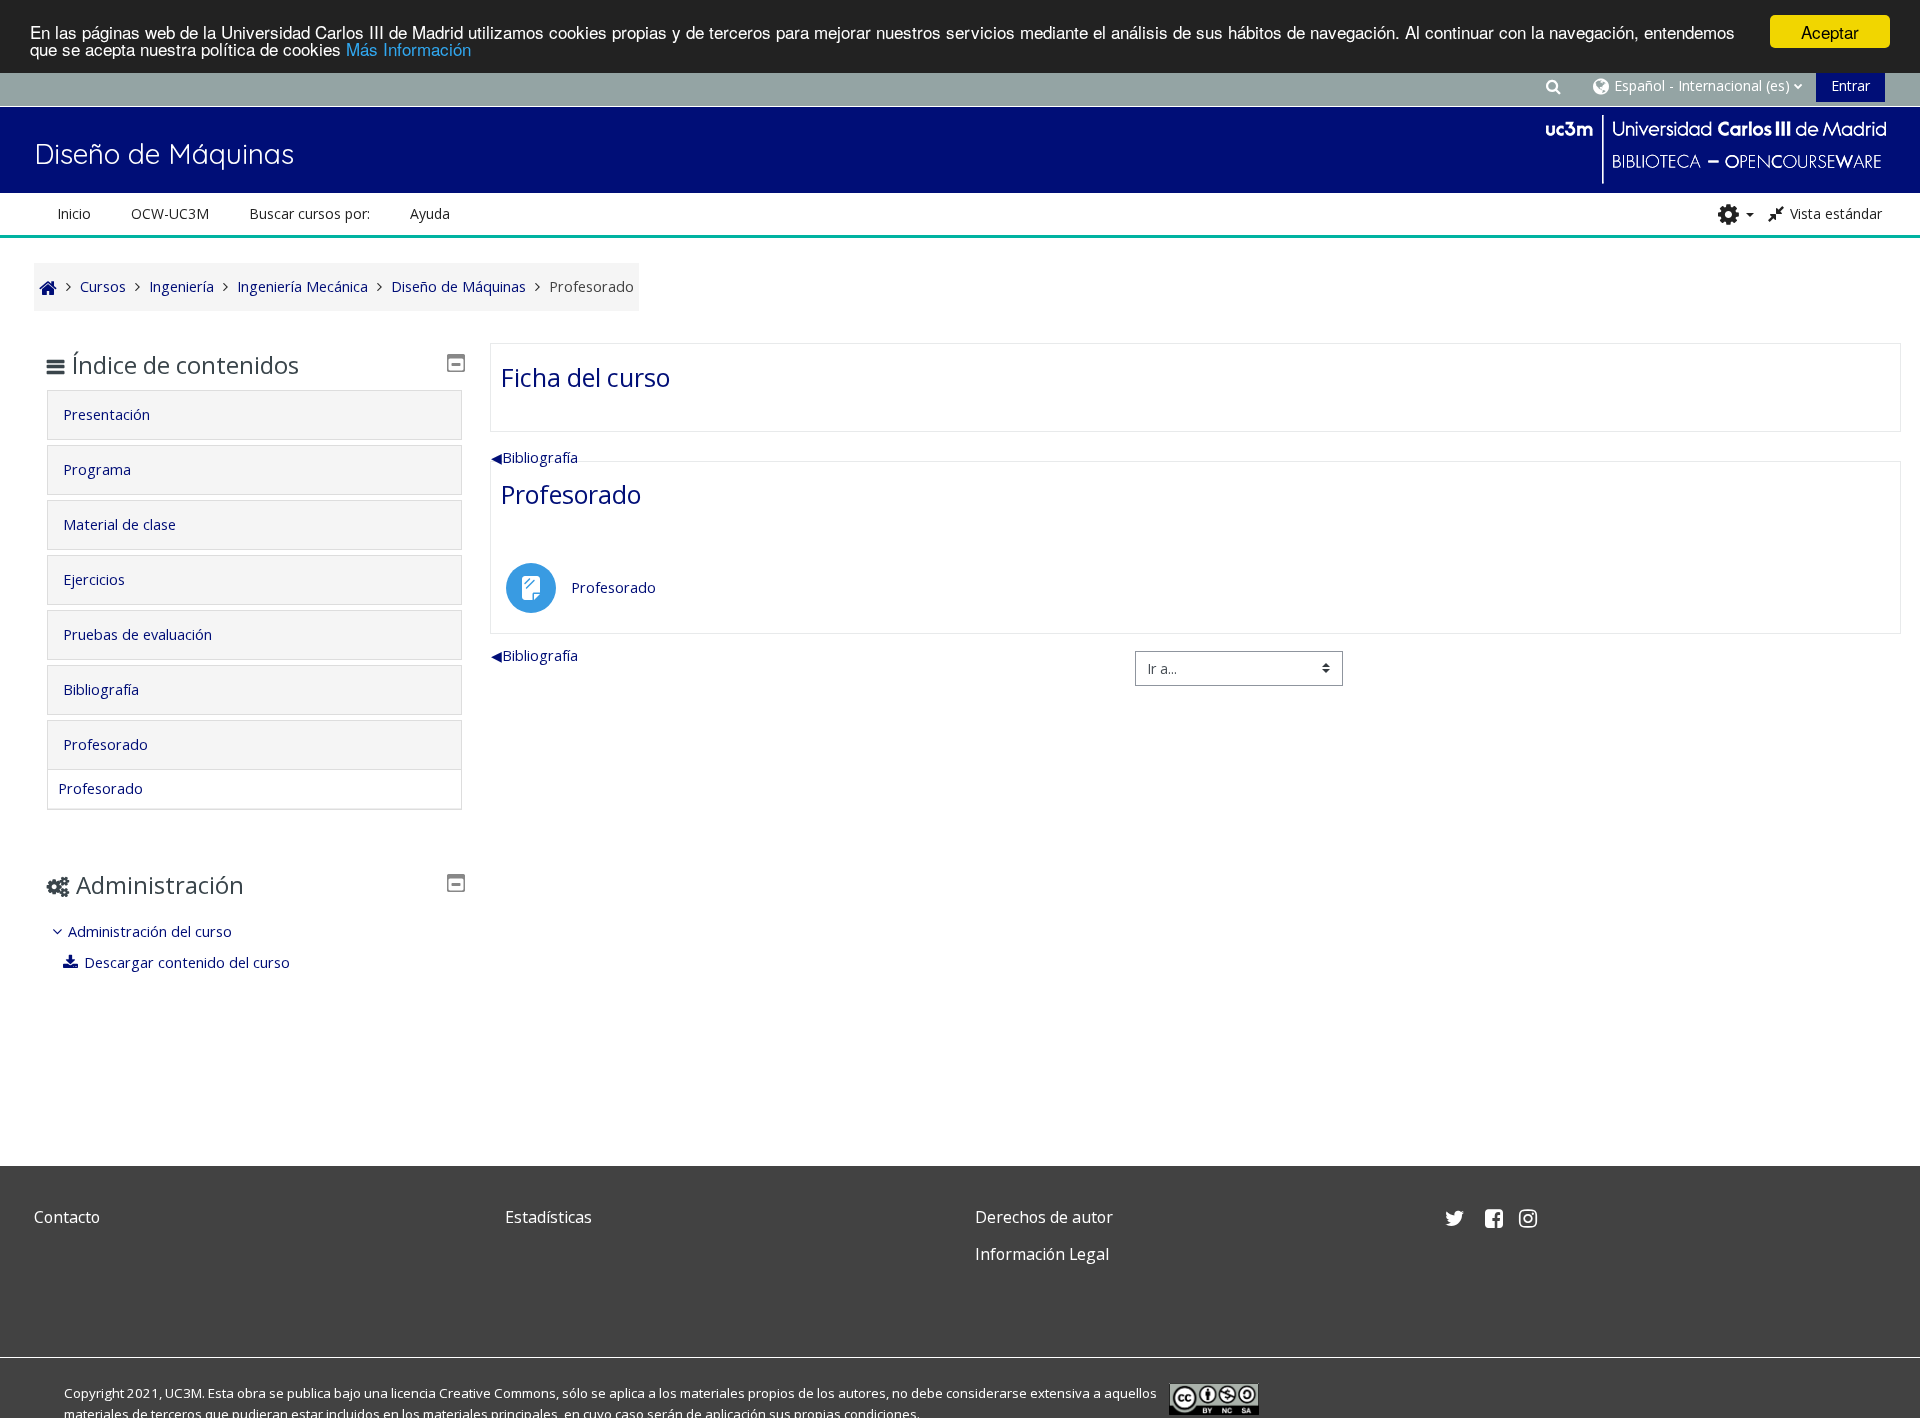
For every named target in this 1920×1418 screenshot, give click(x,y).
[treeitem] (254, 947)
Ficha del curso (585, 377)
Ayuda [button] (430, 213)
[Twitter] (54, 1301)
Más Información (408, 49)
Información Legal (1042, 1254)
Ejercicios (94, 579)
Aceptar (1830, 31)
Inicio (74, 213)
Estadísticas (548, 1217)
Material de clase (119, 524)
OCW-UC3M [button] (170, 213)
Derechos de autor (1044, 1217)
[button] (1554, 85)
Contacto (67, 1217)
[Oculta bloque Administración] (456, 883)
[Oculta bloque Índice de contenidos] (456, 363)
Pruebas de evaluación (137, 634)
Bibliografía (534, 457)
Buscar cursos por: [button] (309, 213)
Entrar (1850, 85)
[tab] (254, 415)
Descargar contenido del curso (187, 962)
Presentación (106, 414)
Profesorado (571, 494)
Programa (97, 469)
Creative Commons (497, 1393)
